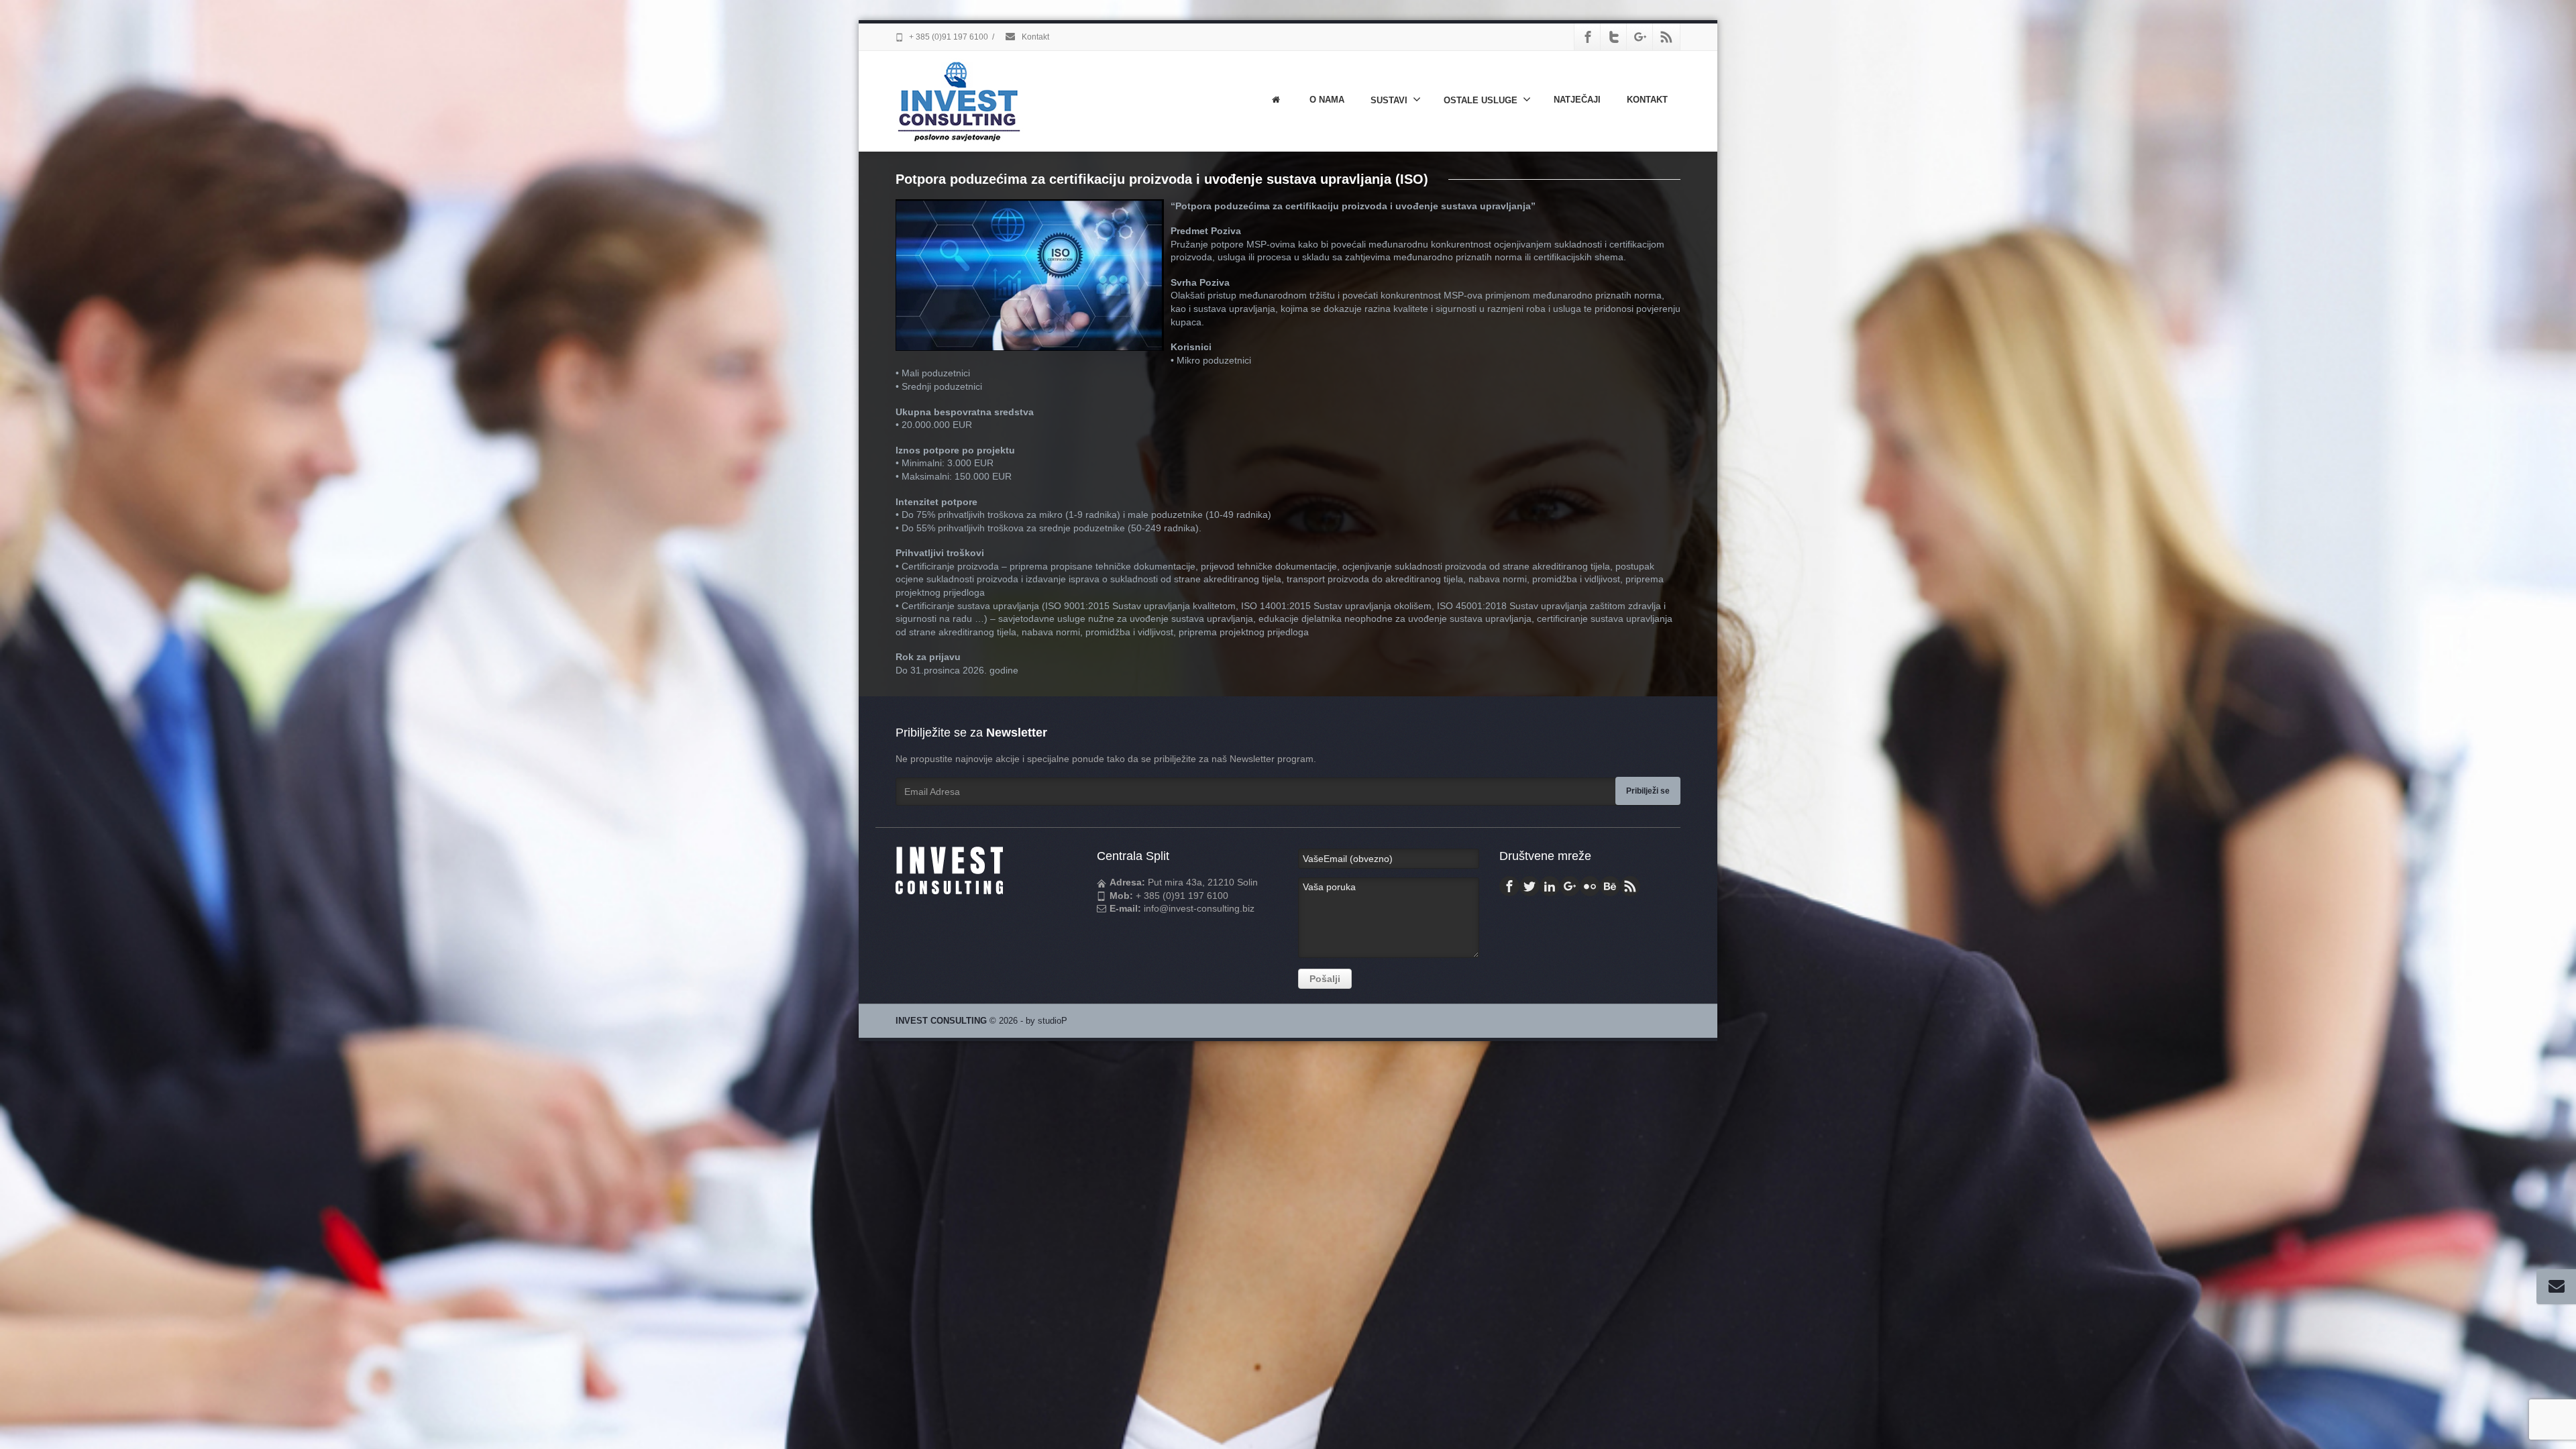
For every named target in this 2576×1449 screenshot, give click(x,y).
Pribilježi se (1648, 791)
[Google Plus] (1640, 37)
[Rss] (1666, 37)
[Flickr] (1590, 886)
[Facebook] (1588, 37)
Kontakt (1034, 37)
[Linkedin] (1550, 886)
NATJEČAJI (1577, 100)
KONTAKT (1647, 100)
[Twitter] (1614, 37)
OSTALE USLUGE (1481, 100)
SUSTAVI (1389, 100)
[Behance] (1610, 886)
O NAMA (1327, 100)
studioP (1053, 1021)
